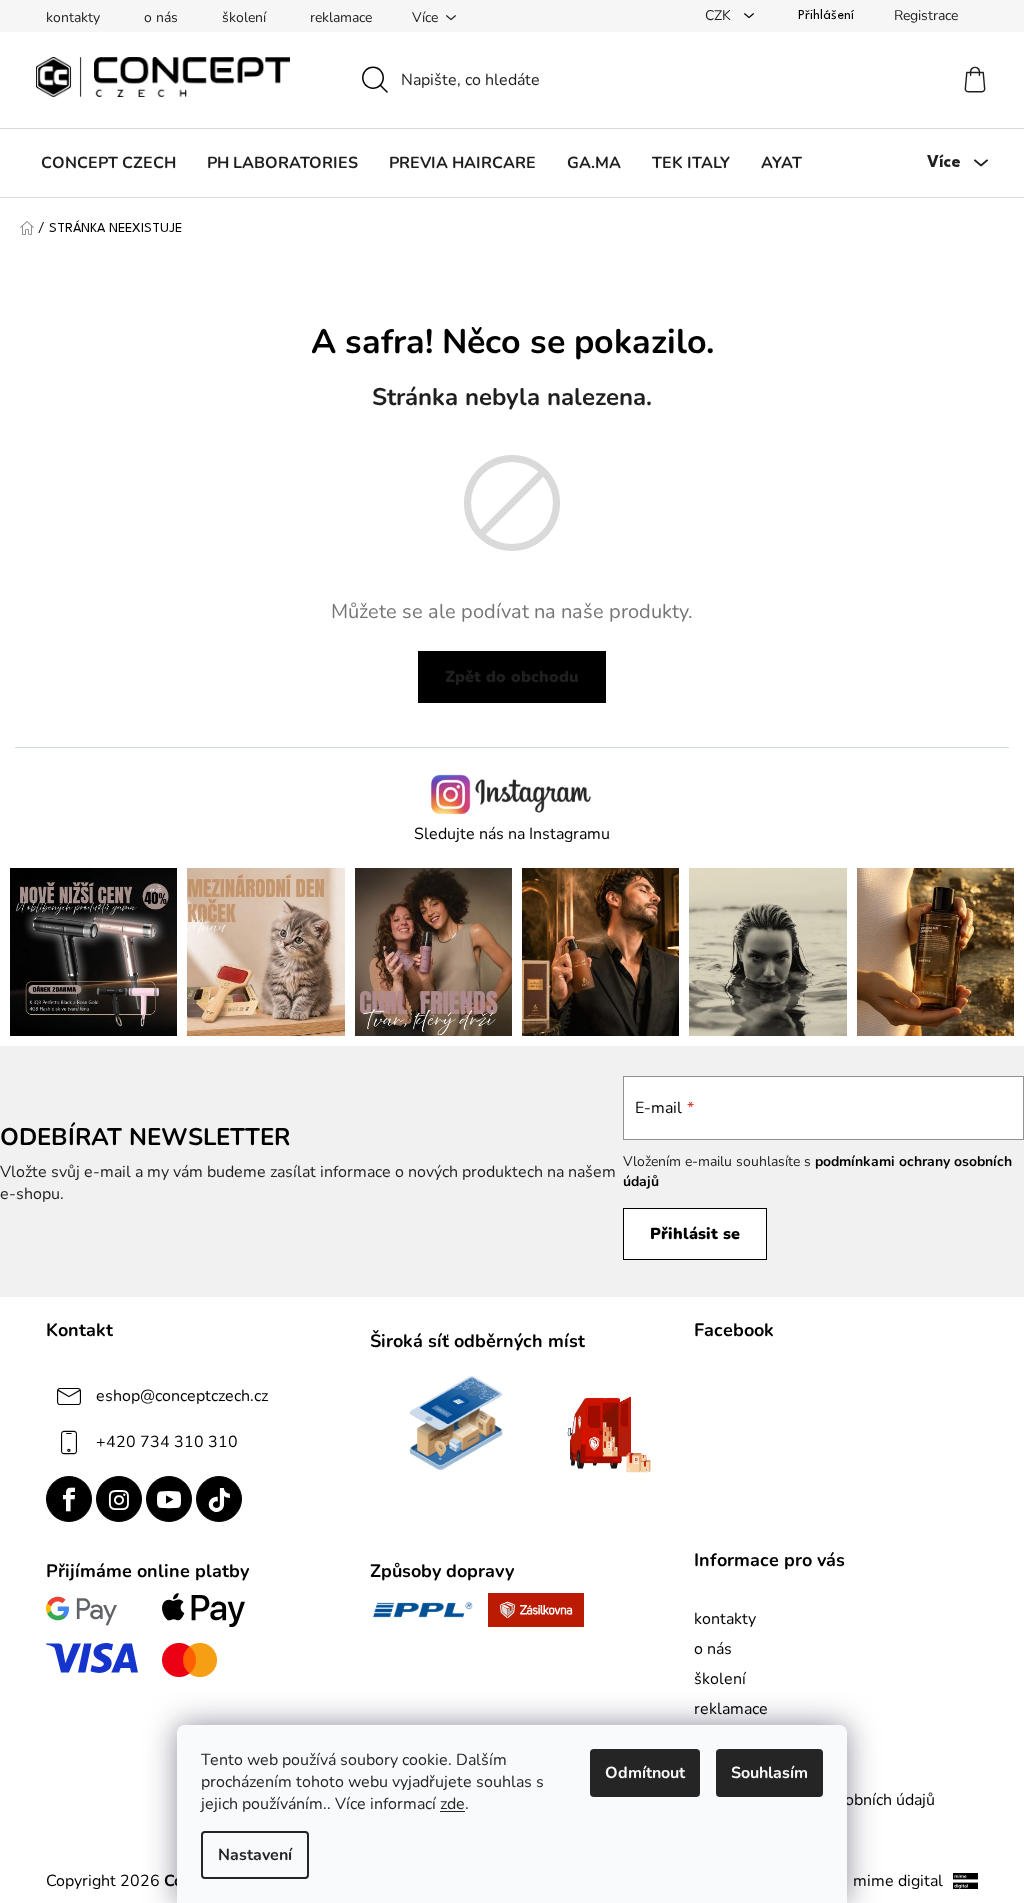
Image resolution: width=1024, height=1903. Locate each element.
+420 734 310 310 (167, 1442)
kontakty (73, 17)
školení (244, 17)
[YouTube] (169, 1499)
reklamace (341, 17)
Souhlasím (769, 1773)
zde (452, 1804)
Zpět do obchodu (512, 677)
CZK (720, 15)
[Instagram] (119, 1499)
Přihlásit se (695, 1234)
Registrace (926, 15)
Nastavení (255, 1855)
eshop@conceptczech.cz (182, 1396)
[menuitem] (108, 163)
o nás (161, 17)
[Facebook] (69, 1499)
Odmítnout (645, 1773)
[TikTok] (219, 1499)
